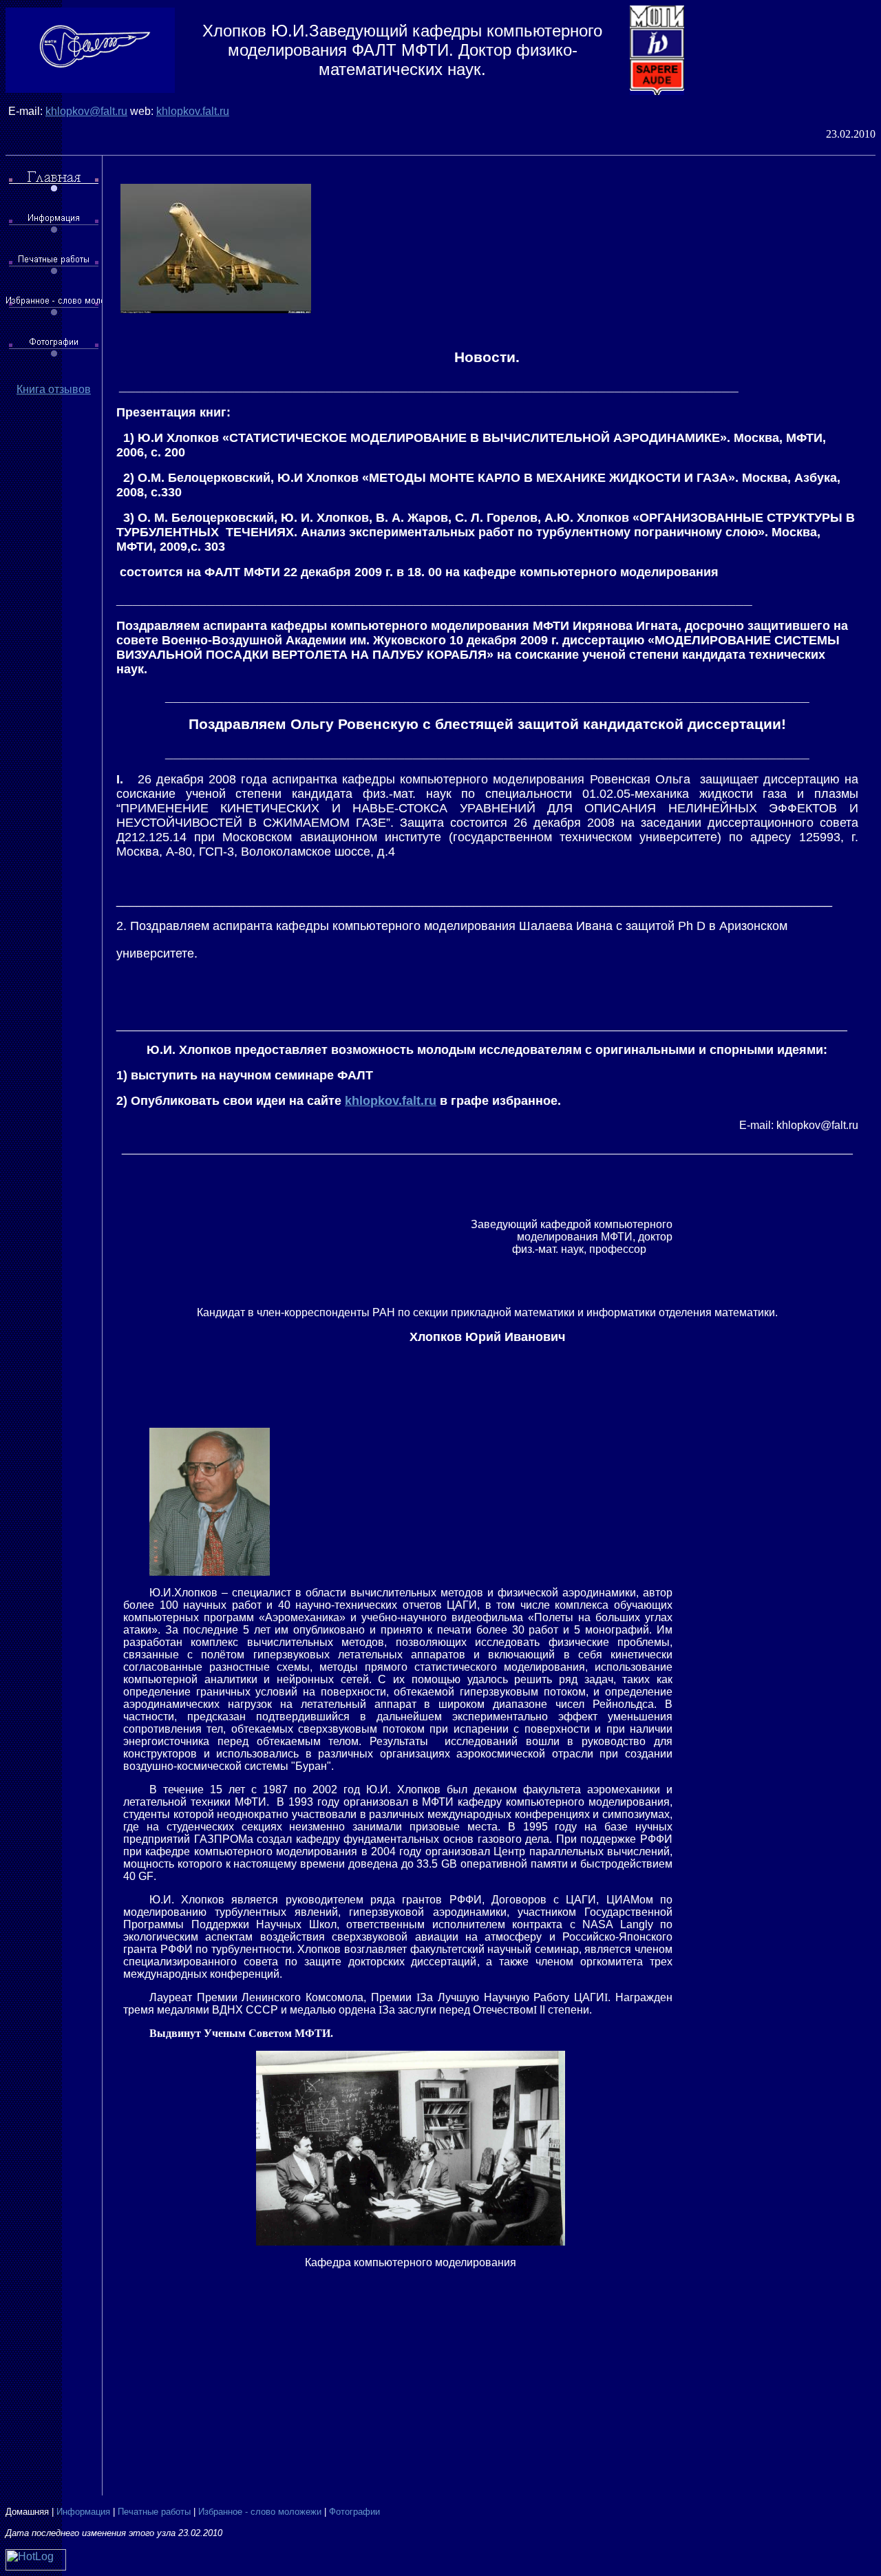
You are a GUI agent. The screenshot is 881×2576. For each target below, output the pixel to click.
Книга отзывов (54, 389)
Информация (83, 2512)
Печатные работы (154, 2512)
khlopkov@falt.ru (86, 111)
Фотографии (354, 2512)
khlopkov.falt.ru (193, 111)
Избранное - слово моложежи (260, 2512)
